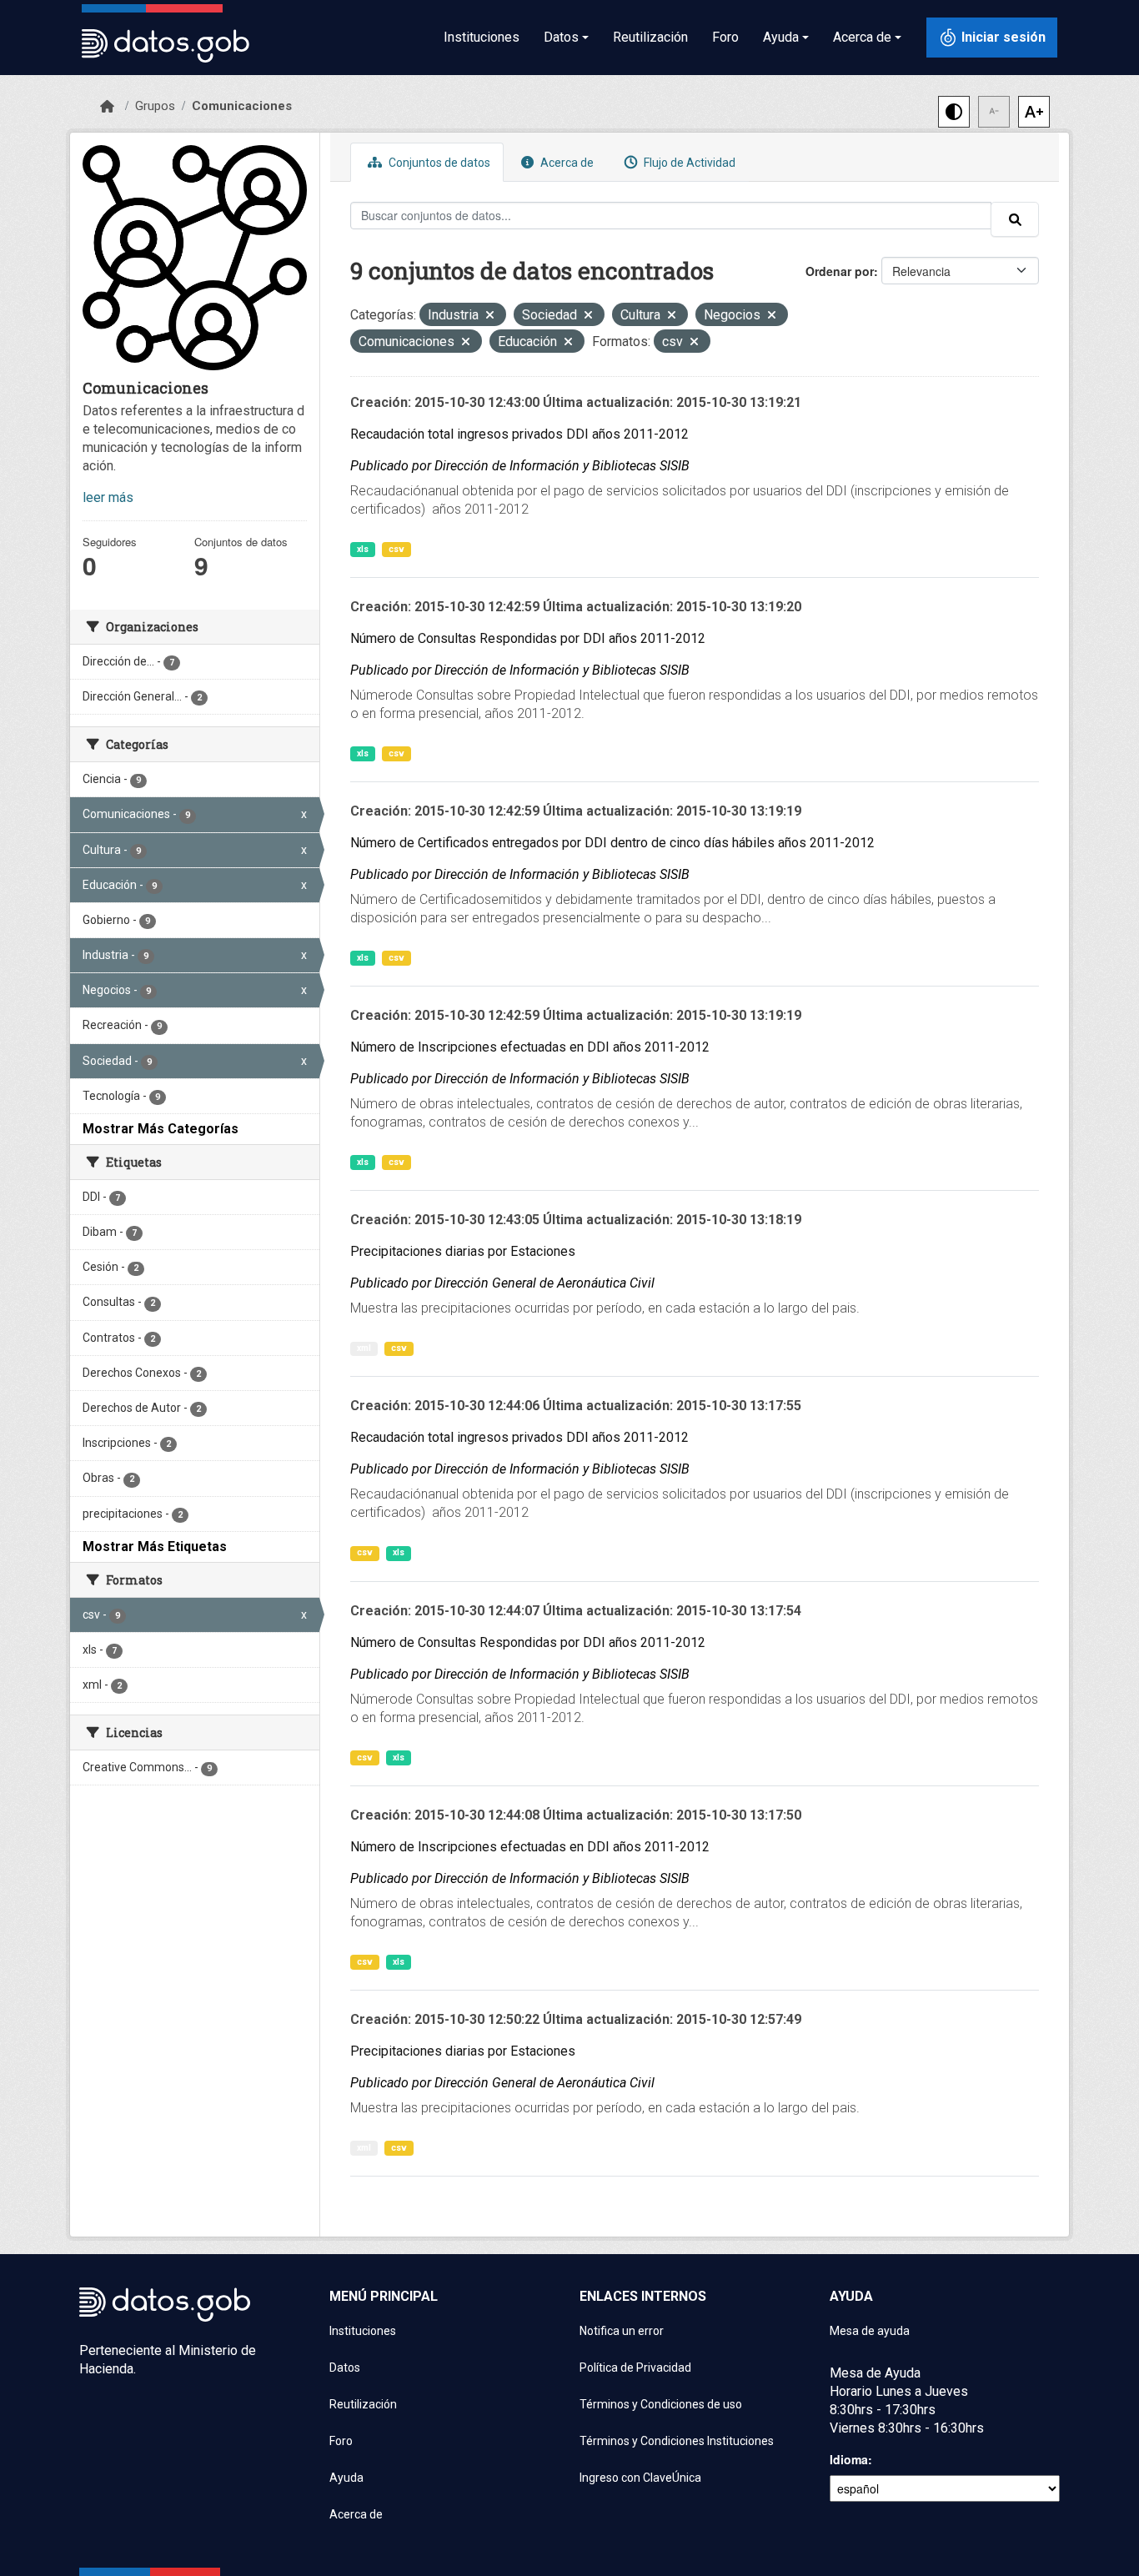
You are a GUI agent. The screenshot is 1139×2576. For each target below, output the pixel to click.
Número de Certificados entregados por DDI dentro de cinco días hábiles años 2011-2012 (612, 843)
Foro (725, 37)
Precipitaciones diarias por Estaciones (463, 1251)
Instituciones (482, 37)
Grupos (155, 106)
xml (364, 1348)
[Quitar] (490, 316)
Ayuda (346, 2478)
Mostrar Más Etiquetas (155, 1547)
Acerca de (566, 163)
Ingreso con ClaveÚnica (640, 2478)
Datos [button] (561, 37)
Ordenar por (840, 271)
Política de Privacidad (635, 2368)
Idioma (849, 2459)
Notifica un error (622, 2331)
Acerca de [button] (862, 37)
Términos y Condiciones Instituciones (677, 2441)
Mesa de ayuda (870, 2331)
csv (396, 549)
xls (363, 549)
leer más (108, 497)
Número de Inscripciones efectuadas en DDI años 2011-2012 (530, 1047)
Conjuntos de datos (438, 163)
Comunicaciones (242, 106)
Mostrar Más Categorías (161, 1129)
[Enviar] (1015, 219)
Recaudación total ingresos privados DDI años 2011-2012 (519, 434)
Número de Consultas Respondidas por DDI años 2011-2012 (528, 638)
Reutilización (650, 37)
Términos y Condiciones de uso (661, 2404)
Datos (345, 2368)
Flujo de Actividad (688, 163)
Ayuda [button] (781, 37)
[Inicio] (107, 107)
